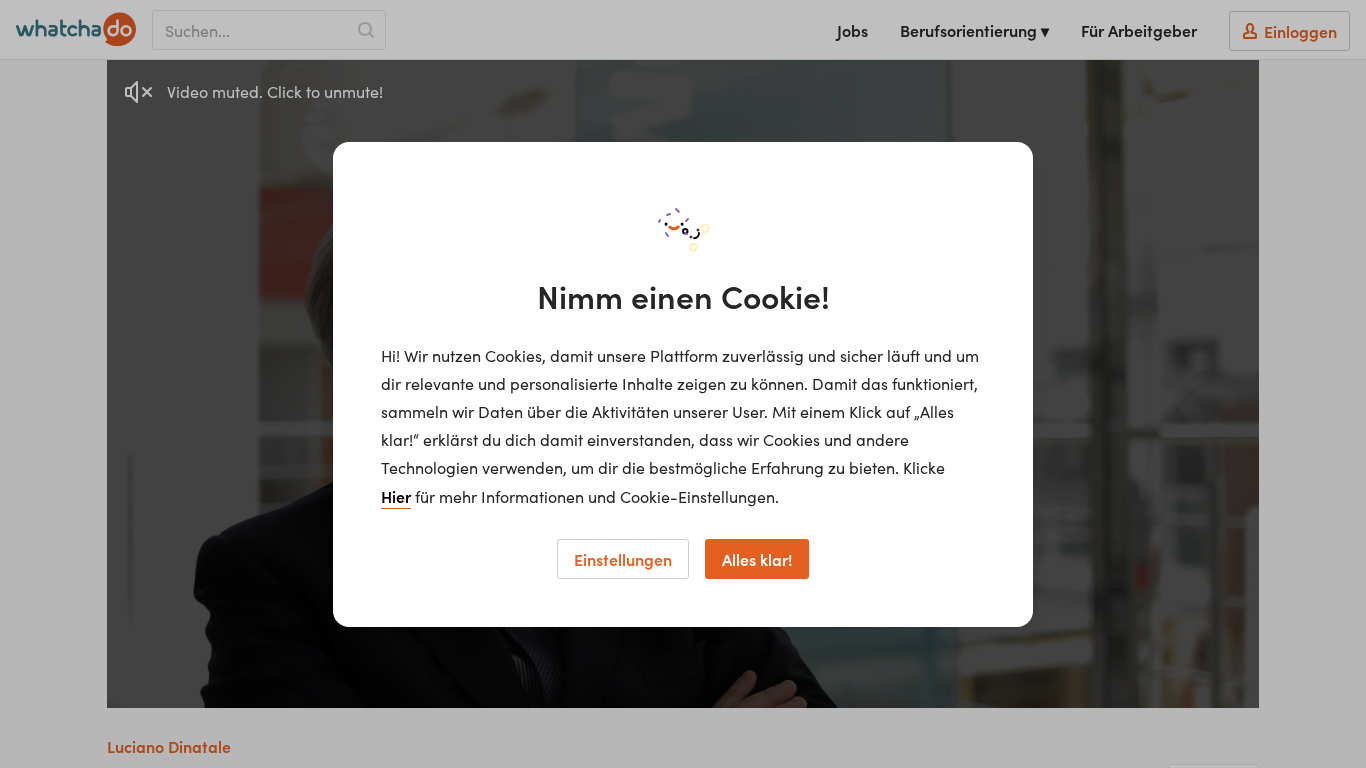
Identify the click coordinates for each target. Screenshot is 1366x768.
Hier (396, 496)
